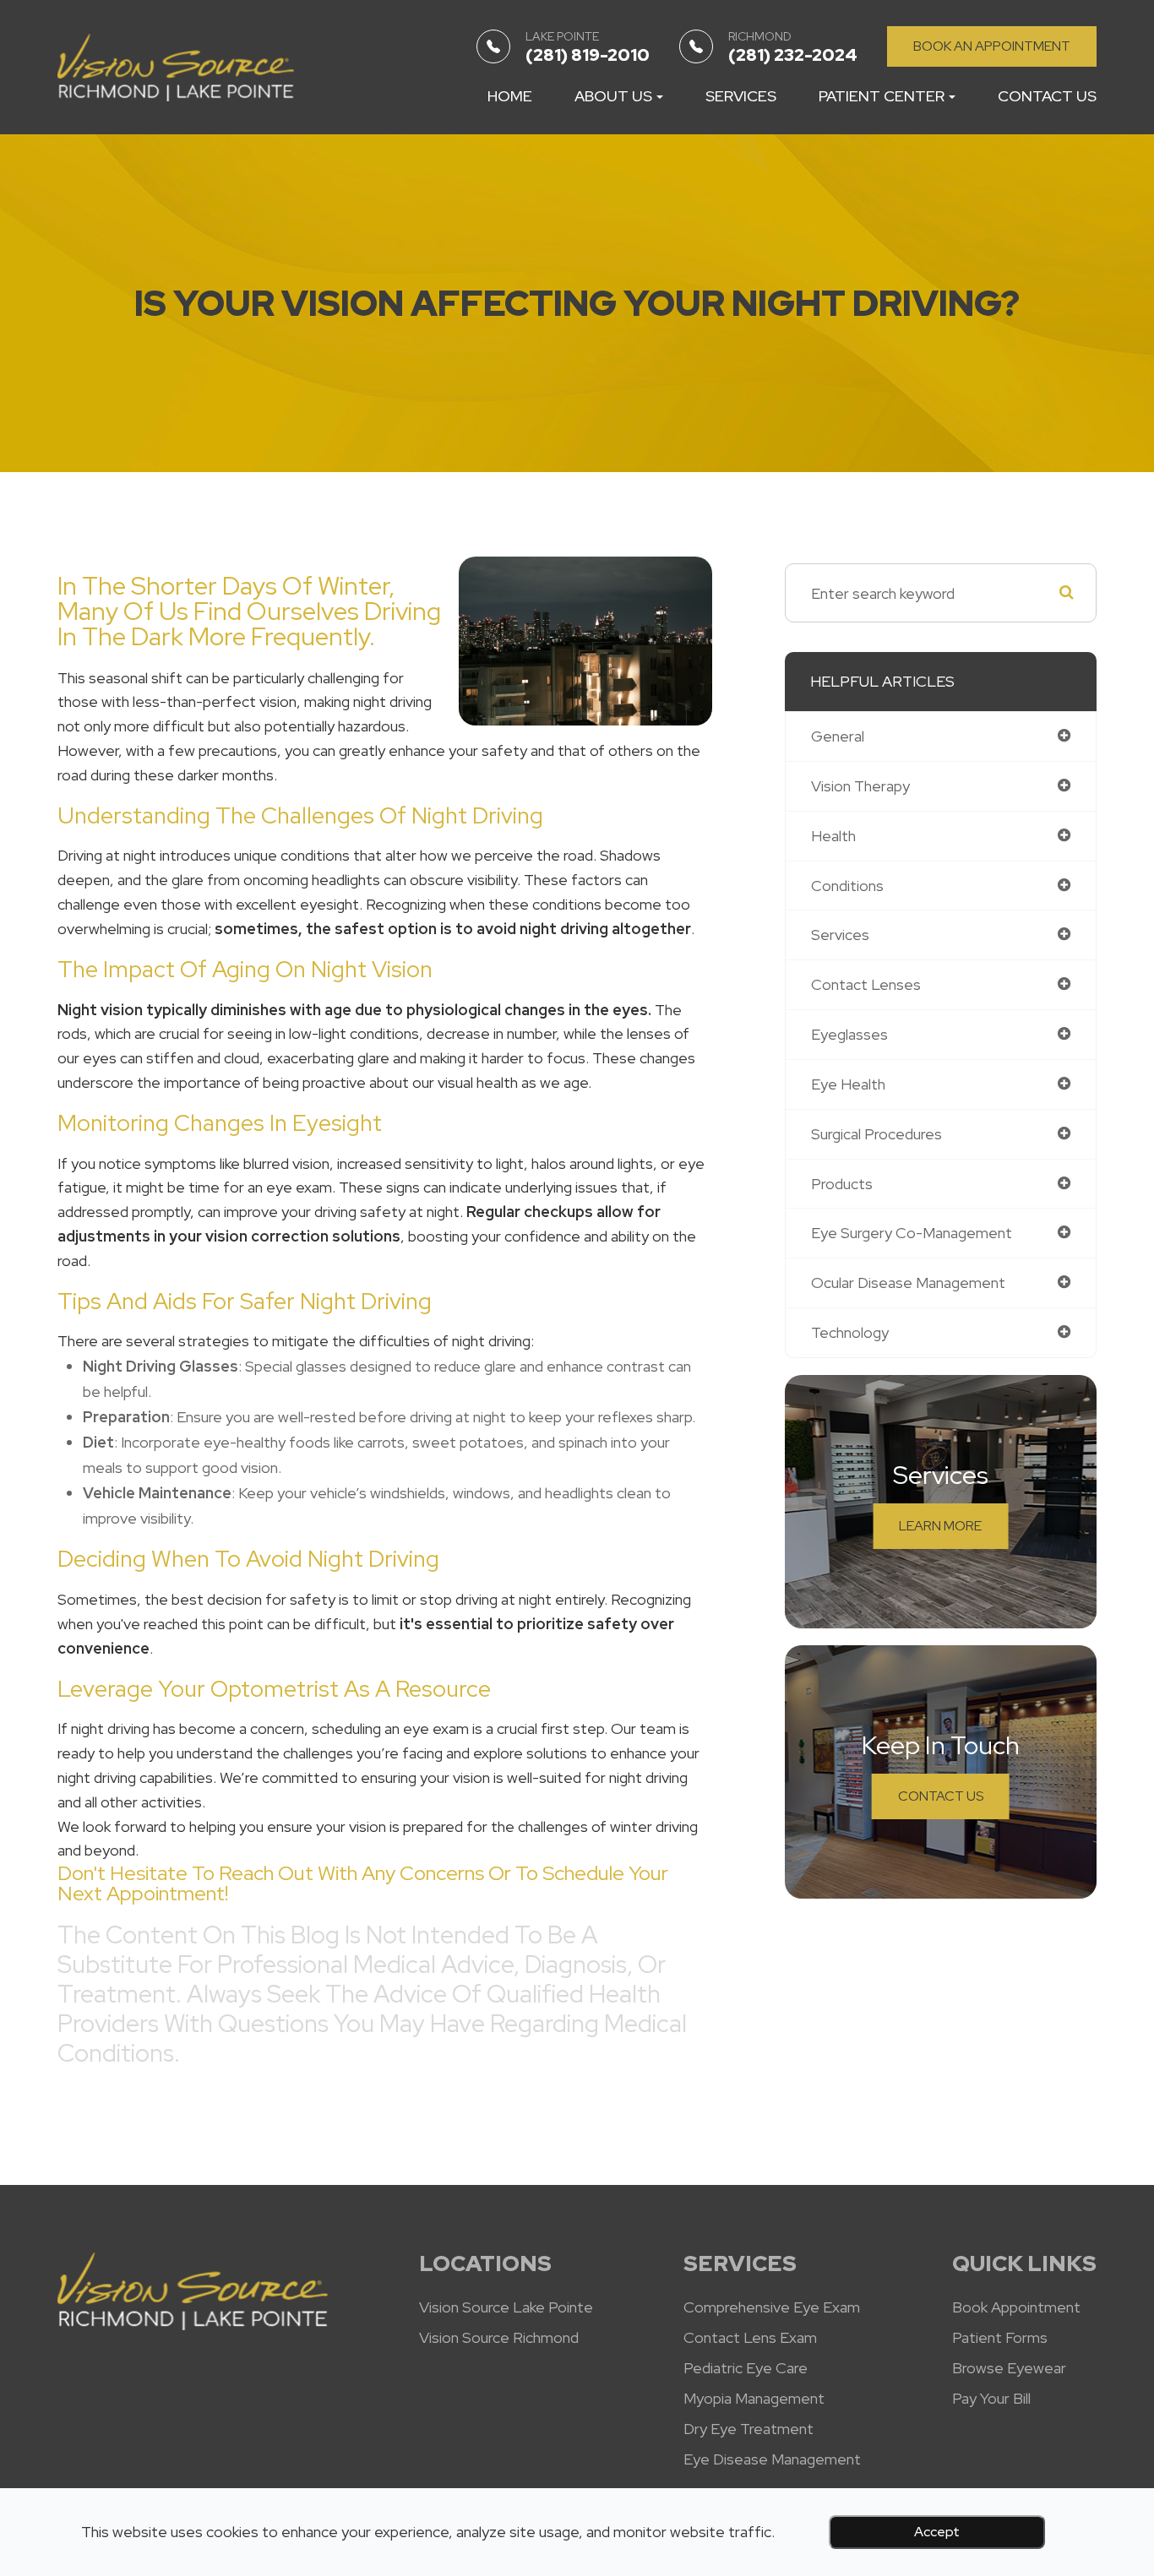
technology (850, 1332)
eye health (848, 1084)
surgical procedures (876, 1134)
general (838, 736)
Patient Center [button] (882, 96)
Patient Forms (1000, 2338)
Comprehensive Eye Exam (772, 2307)
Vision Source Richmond (499, 2338)
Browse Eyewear (1009, 2368)
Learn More (940, 1526)
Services (741, 96)
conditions (847, 886)
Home (510, 96)
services (840, 935)
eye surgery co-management (912, 1233)
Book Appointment (1016, 2307)
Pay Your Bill (991, 2399)
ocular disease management (908, 1283)
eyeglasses (849, 1034)
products (842, 1184)
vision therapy (860, 786)
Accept (937, 2532)
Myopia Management (754, 2399)
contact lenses (866, 984)
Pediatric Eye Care (746, 2368)
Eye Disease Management (772, 2459)
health (833, 836)
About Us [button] (613, 96)
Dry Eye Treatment (748, 2429)
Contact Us (1047, 96)
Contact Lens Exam (750, 2338)
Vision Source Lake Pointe (506, 2307)
